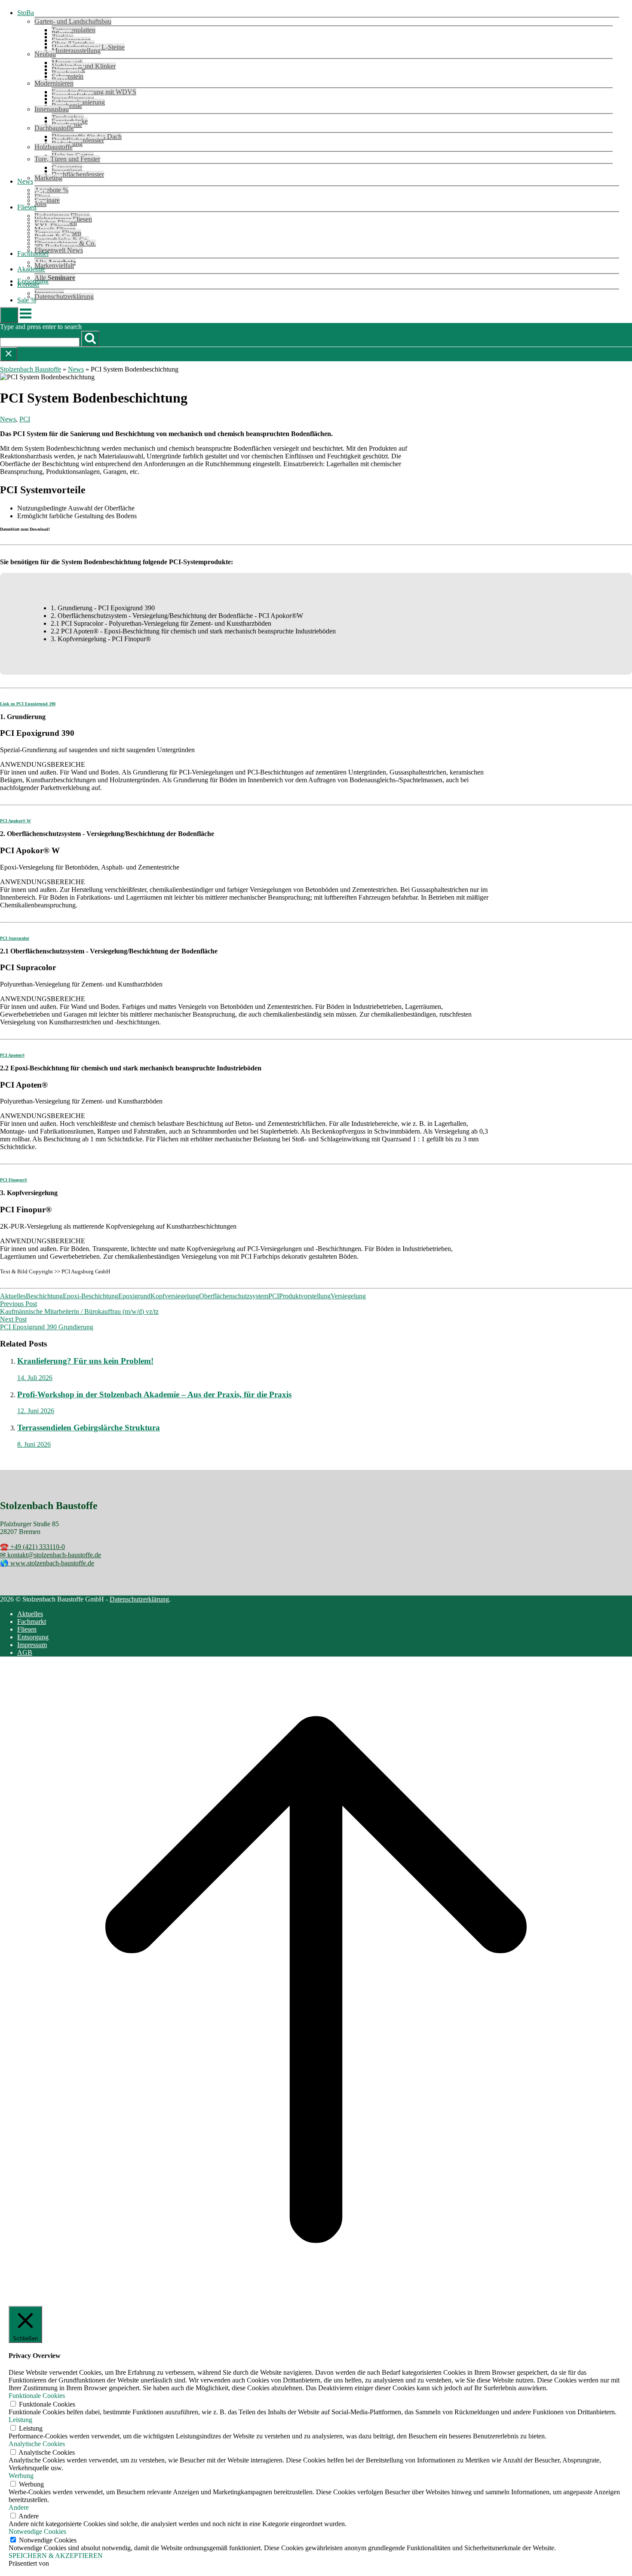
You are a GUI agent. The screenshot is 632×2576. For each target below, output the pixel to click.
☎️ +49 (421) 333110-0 (32, 1547)
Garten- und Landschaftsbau (73, 21)
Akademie (31, 269)
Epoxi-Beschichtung (91, 1296)
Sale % (27, 300)
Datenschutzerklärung (64, 297)
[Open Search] (9, 315)
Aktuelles (13, 1296)
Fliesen (27, 207)
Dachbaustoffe (54, 128)
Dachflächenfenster (78, 174)
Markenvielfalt (54, 266)
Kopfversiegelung (175, 1296)
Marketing (48, 178)
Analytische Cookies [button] (37, 2444)
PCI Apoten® (12, 1055)
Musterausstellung (76, 51)
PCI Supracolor (15, 938)
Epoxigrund (134, 1296)
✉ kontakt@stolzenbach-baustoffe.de (51, 1555)
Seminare (47, 200)
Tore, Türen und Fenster (67, 159)
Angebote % (51, 190)
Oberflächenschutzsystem (234, 1296)
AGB (25, 1652)
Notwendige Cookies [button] (37, 2531)
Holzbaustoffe (54, 147)
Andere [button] (19, 2507)
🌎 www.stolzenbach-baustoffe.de (47, 1563)
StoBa (26, 13)
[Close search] (9, 354)
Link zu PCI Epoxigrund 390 (28, 704)
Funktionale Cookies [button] (37, 2396)
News (25, 181)
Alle (55, 278)
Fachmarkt (32, 1622)
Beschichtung (44, 1296)
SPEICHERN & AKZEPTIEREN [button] (56, 2556)
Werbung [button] (21, 2476)
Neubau (45, 54)
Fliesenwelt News (59, 250)
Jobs (40, 204)
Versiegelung (348, 1296)
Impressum (32, 1645)
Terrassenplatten (74, 30)
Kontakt (28, 284)
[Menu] (26, 318)
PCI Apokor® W (15, 821)
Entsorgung (33, 1637)
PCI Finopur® (14, 1180)
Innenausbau (52, 109)
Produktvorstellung (305, 1296)
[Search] (90, 339)
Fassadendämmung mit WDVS (94, 92)
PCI (25, 419)
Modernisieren (54, 83)
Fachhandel (33, 254)
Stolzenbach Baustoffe (31, 369)
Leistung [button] (20, 2420)
